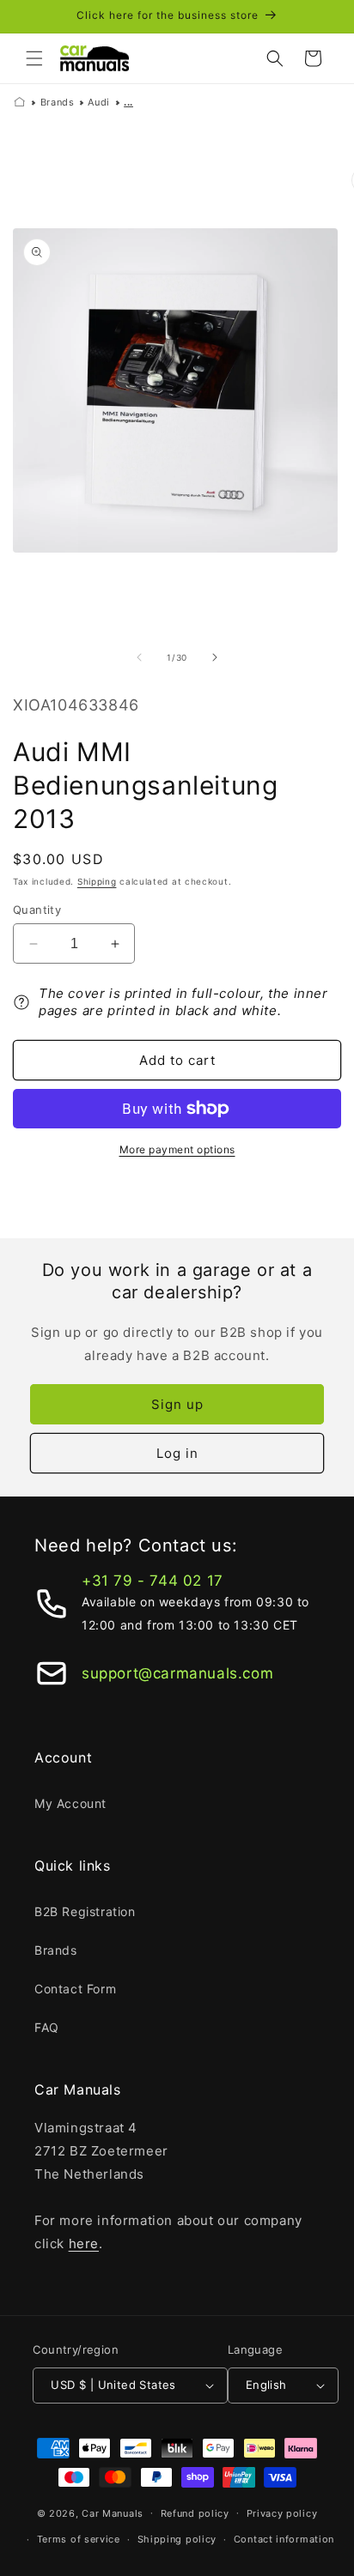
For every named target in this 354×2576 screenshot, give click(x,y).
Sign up (177, 1404)
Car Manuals (113, 2513)
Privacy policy (282, 2513)
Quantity (37, 910)
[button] (34, 58)
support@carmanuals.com (177, 1673)
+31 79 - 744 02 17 (153, 1581)
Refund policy (195, 2513)
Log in (177, 1453)
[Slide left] (139, 657)
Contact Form (75, 1989)
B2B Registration (85, 1911)
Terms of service (79, 2539)
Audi (98, 102)
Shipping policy (177, 2539)
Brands (58, 102)
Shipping (97, 881)
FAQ (47, 2027)
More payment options (177, 1149)
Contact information (284, 2539)
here (84, 2243)
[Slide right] (215, 657)
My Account (70, 1803)
